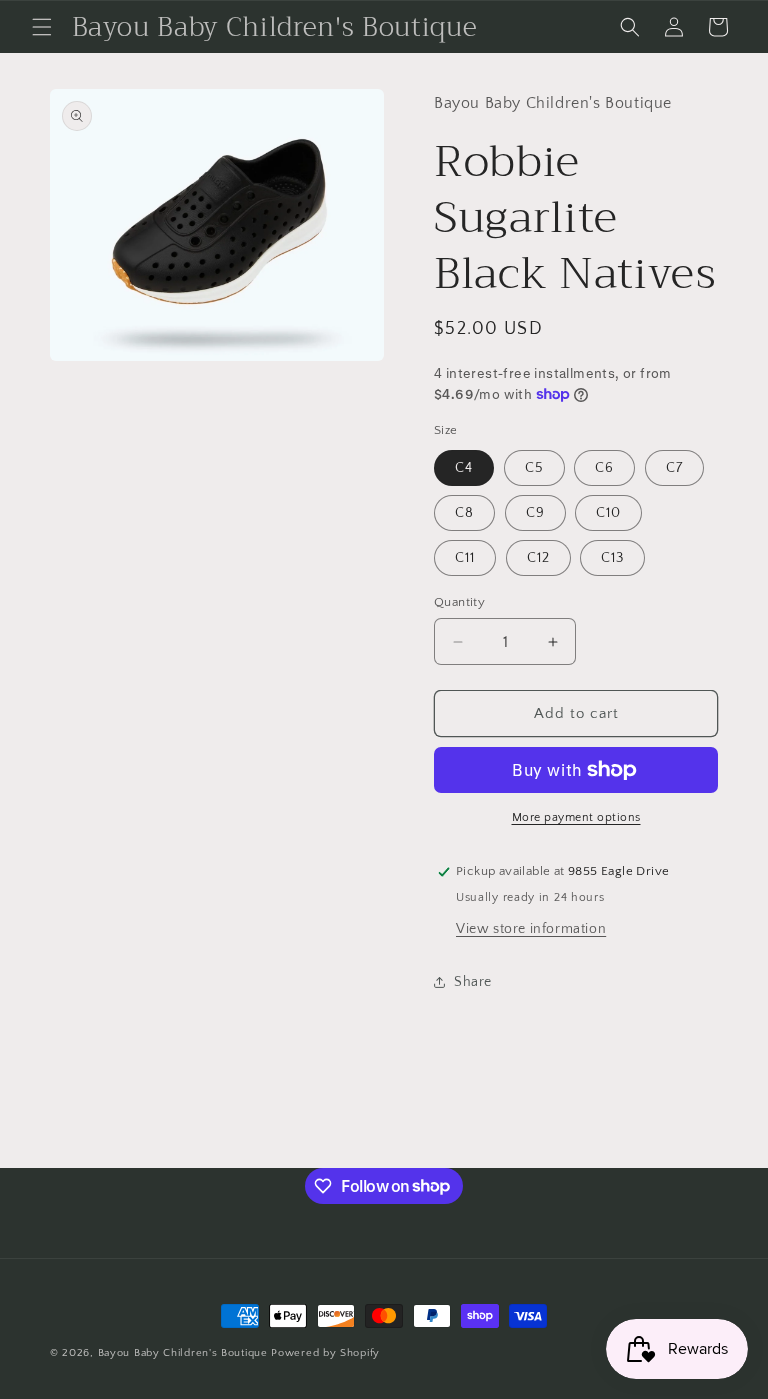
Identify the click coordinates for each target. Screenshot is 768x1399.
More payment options (576, 817)
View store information (531, 929)
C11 (465, 558)
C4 (464, 468)
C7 (674, 468)
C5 (534, 468)
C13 (612, 558)
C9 (535, 513)
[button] (42, 27)
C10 (608, 513)
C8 (464, 513)
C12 (538, 558)
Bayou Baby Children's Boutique (183, 1353)
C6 (604, 468)
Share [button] (473, 982)
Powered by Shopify (325, 1353)
